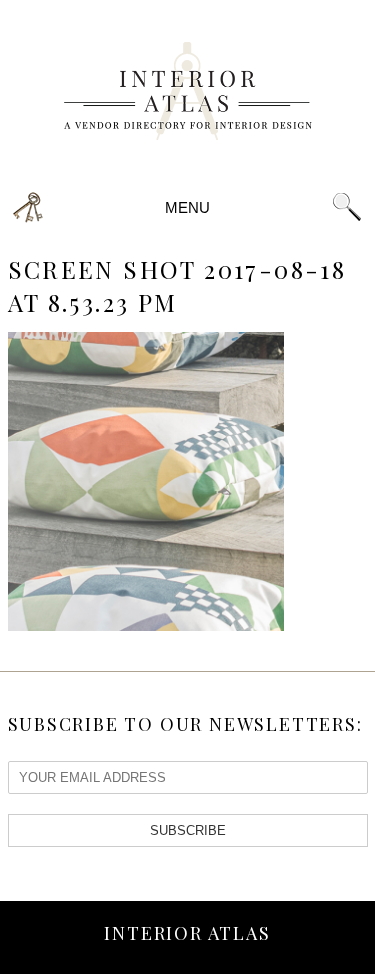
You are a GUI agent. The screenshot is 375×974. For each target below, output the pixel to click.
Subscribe (188, 830)
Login (28, 207)
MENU (188, 207)
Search (347, 207)
